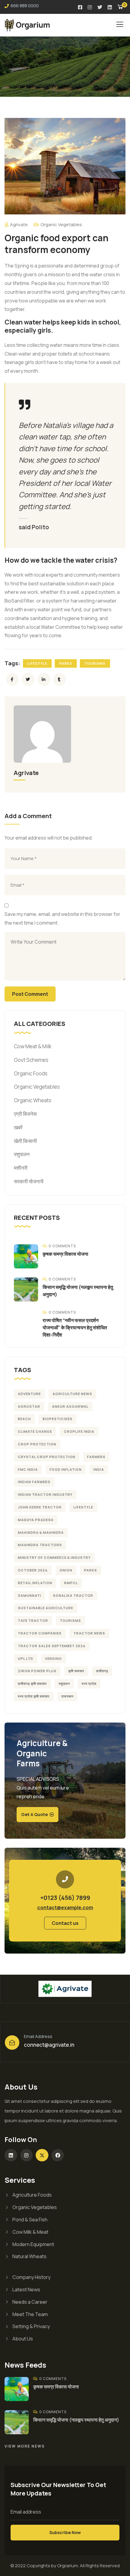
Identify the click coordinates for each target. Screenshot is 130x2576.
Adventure (29, 1394)
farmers (96, 1457)
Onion (66, 1570)
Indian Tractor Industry (45, 1494)
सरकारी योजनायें (29, 1181)
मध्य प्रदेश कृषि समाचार (34, 1696)
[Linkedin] (11, 2155)
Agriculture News (72, 1394)
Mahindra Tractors (40, 1545)
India (99, 1469)
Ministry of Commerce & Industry (54, 1557)
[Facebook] (58, 2155)
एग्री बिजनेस (25, 1114)
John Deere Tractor (40, 1507)
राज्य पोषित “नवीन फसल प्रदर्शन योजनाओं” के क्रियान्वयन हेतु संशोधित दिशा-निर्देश (75, 1328)
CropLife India (79, 1431)
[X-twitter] (42, 2155)
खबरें (18, 1127)
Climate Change (35, 1431)
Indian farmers (34, 1482)
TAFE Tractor (33, 1620)
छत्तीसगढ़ (102, 1671)
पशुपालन (22, 1154)
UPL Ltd (26, 1658)
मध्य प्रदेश (89, 1684)
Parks (66, 663)
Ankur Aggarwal (70, 1406)
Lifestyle (37, 663)
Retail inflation (35, 1583)
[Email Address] (12, 2043)
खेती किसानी (25, 1141)
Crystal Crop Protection (47, 1457)
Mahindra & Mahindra (41, 1532)
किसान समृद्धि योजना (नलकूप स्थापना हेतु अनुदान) (76, 2420)
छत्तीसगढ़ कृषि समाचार (32, 1684)
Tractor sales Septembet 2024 (52, 1646)
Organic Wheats (33, 1100)
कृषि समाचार (76, 1671)
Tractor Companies (40, 1633)
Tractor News (89, 1633)
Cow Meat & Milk (33, 1046)
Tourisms (95, 663)
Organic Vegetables (61, 225)
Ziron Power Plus (37, 1671)
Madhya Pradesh (36, 1520)
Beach (24, 1419)
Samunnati (29, 1595)
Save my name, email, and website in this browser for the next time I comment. (62, 918)
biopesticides (58, 1419)
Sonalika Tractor (73, 1595)
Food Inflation (66, 1469)
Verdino (54, 1658)
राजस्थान (67, 1696)
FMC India (28, 1469)
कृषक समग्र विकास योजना (65, 1254)
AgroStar (29, 1406)
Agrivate (19, 225)
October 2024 (33, 1570)
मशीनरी (21, 1168)
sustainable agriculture (45, 1608)
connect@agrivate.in (49, 2045)
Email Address (38, 2036)
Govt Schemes (31, 1060)
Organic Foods (31, 1073)
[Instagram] (27, 2155)
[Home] (65, 1989)
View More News (25, 2446)
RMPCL (71, 1583)
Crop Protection (37, 1444)
